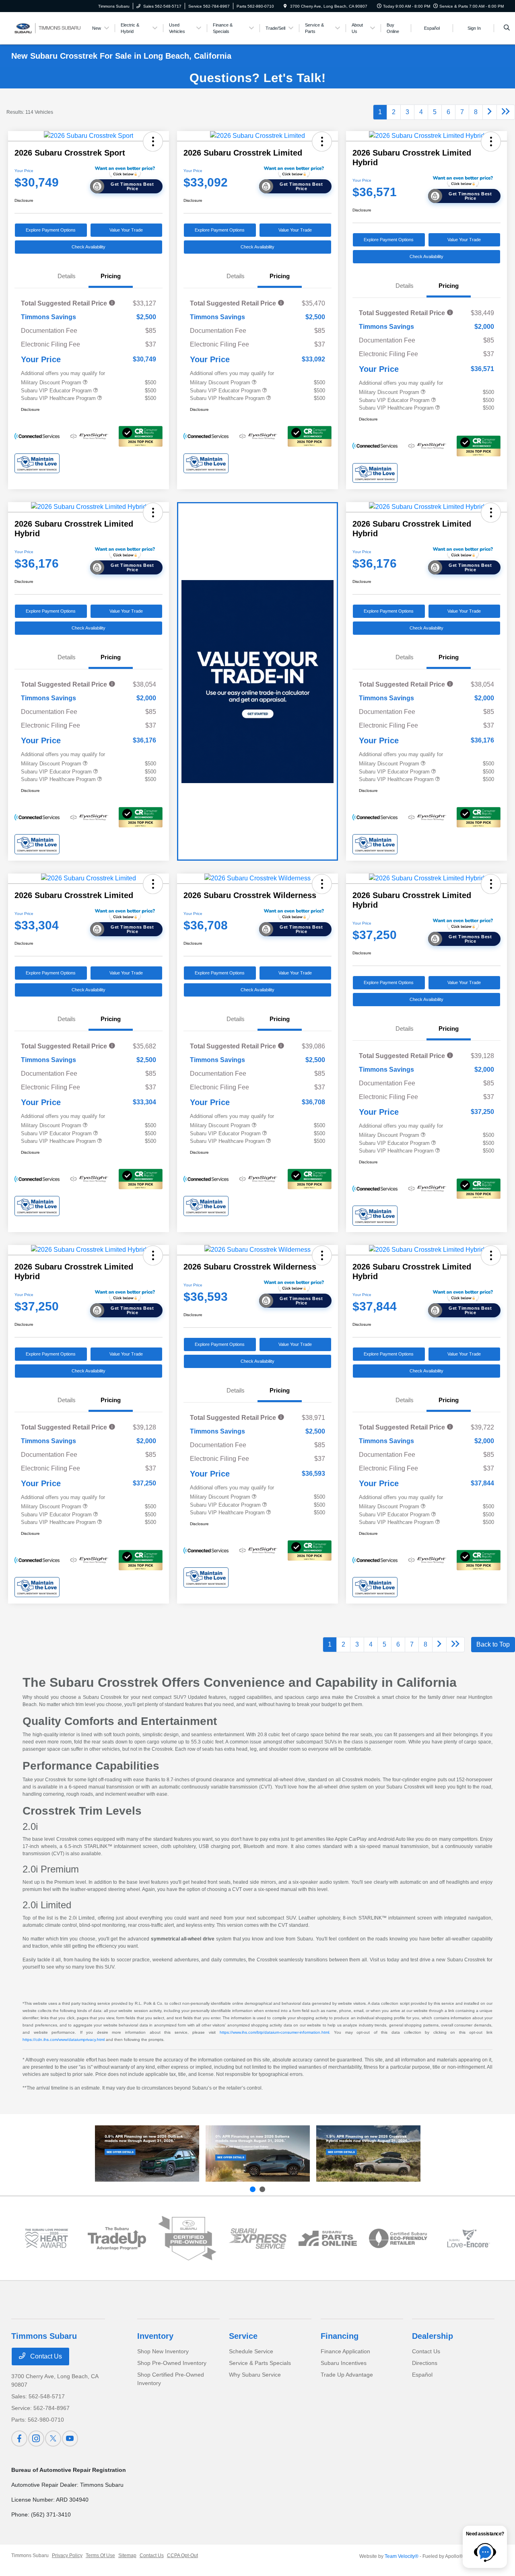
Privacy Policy (67, 2555)
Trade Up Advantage (347, 2375)
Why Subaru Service (255, 2375)
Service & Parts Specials (260, 2363)
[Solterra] (258, 2154)
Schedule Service (251, 2351)
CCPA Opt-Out (182, 2555)
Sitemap (127, 2555)
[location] (285, 6)
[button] (153, 142)
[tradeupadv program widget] (117, 2239)
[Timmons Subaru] (48, 28)
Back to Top (493, 1644)
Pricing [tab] (111, 276)
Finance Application (345, 2351)
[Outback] (147, 2154)
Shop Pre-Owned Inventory (172, 2363)
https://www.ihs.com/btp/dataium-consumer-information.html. (275, 2032)
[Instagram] (36, 2439)
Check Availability (89, 247)
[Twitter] (53, 2439)
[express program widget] (258, 2238)
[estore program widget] (328, 2238)
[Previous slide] (253, 2189)
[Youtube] (70, 2439)
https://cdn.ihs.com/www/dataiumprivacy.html (64, 2040)
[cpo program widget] (187, 2238)
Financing (340, 2336)
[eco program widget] (398, 2238)
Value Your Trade (126, 230)
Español (422, 2375)
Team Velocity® (402, 2556)
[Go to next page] (490, 112)
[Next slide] (262, 2189)
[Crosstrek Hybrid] (368, 2154)
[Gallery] (257, 78)
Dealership (433, 2336)
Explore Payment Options (51, 230)
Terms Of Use (100, 2555)
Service (243, 2336)
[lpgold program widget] (46, 2238)
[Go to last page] (506, 112)
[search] (507, 28)
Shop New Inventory (163, 2351)
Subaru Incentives (344, 2363)
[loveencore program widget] (469, 2238)
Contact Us (45, 2356)
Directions (425, 2363)
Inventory (155, 2336)
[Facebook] (19, 2439)
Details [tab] (67, 276)
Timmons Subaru (30, 2555)
